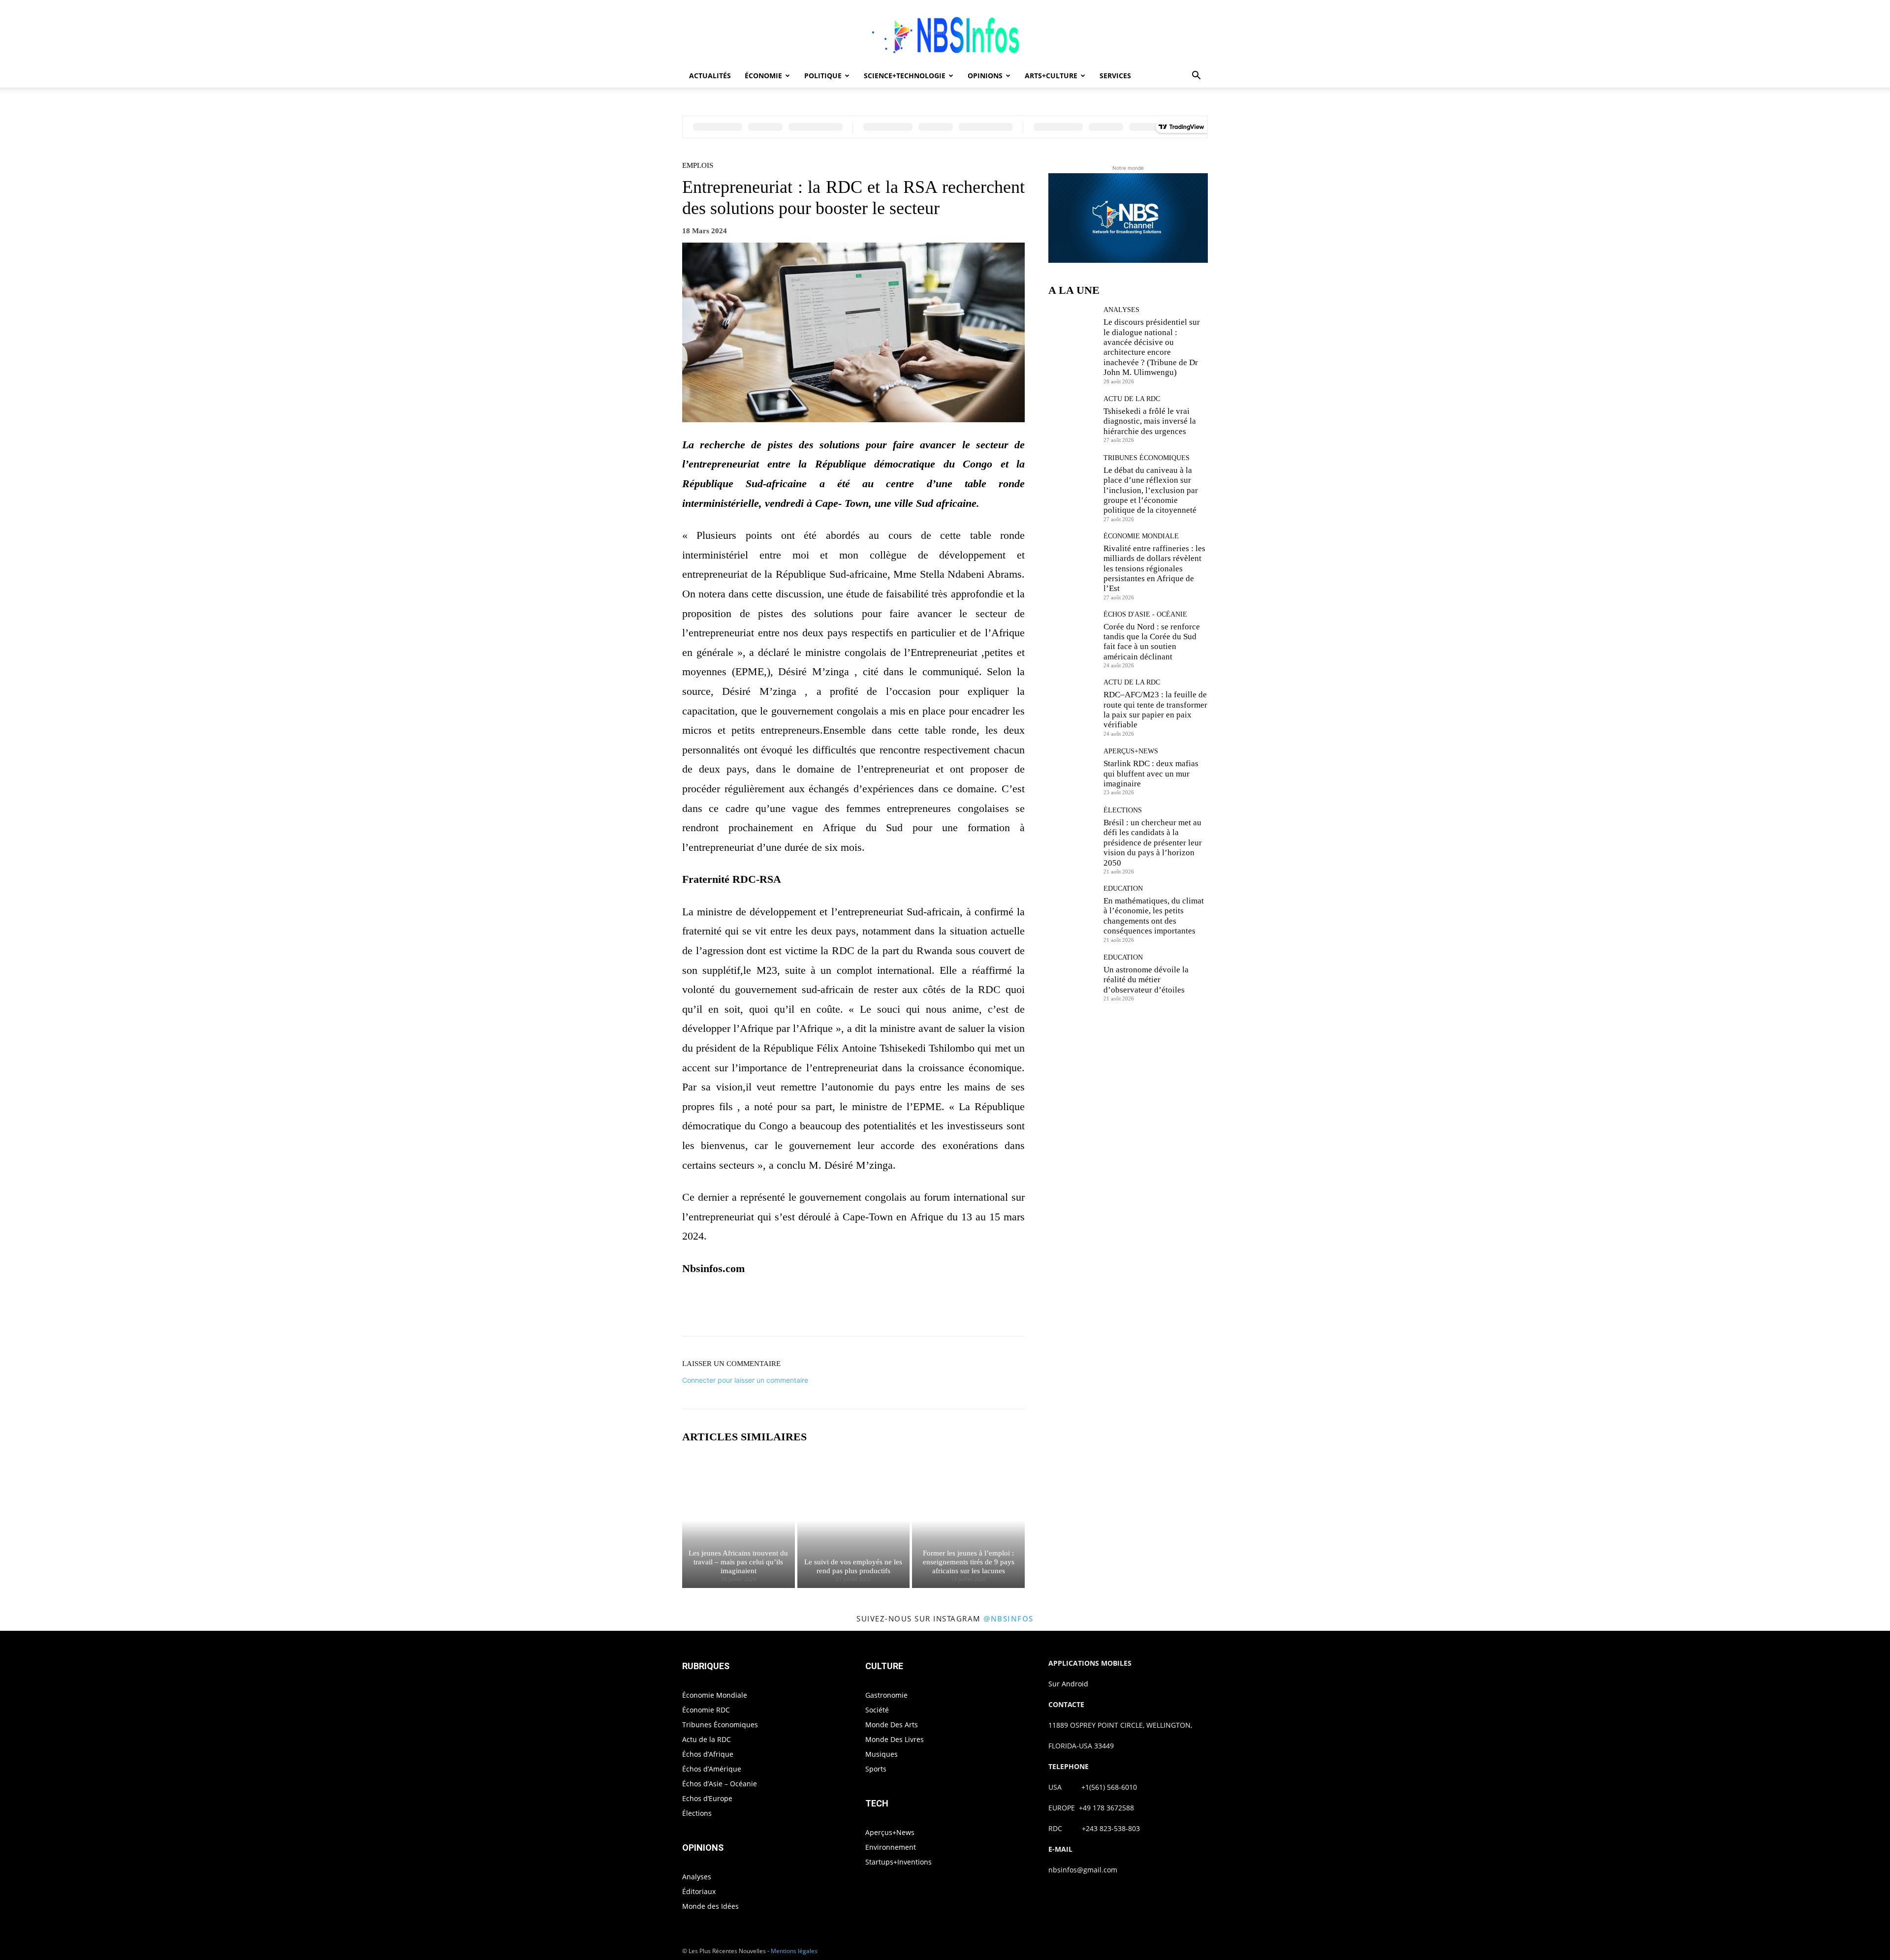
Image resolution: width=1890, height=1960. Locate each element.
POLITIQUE (823, 76)
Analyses (1121, 310)
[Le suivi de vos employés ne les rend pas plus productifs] (854, 1521)
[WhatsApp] (887, 1309)
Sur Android (1068, 1684)
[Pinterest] (864, 1309)
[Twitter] (842, 1309)
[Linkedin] (910, 1309)
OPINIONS (985, 76)
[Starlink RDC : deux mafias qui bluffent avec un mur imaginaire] (1072, 771)
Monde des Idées (710, 1906)
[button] (1196, 77)
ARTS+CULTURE (1051, 76)
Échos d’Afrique (708, 1754)
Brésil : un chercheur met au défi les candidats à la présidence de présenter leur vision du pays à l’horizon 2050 (1153, 843)
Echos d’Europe (707, 1798)
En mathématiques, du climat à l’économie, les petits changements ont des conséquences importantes (1154, 916)
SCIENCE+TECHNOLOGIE (905, 76)
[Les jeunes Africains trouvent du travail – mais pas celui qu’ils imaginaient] (739, 1521)
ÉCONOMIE (763, 76)
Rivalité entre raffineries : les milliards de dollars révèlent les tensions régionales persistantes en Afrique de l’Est (1154, 569)
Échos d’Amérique (712, 1769)
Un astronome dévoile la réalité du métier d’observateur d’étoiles (1146, 980)
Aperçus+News (1131, 751)
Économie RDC (706, 1710)
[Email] (932, 1309)
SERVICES (1115, 76)
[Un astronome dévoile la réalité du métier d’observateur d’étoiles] (1072, 978)
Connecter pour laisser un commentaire (745, 1380)
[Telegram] (955, 1309)
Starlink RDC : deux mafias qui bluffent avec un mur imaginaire (1151, 774)
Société (877, 1710)
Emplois (698, 166)
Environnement (891, 1847)
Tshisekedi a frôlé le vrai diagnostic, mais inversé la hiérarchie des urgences (1150, 421)
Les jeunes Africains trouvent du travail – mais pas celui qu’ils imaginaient (738, 1562)
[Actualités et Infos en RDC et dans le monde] (945, 33)
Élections (1123, 810)
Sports (876, 1769)
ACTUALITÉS (710, 76)
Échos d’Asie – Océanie (720, 1784)
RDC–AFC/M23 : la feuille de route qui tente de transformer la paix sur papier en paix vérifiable (1155, 710)
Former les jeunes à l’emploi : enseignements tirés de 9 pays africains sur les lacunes (969, 1562)
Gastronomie (886, 1695)
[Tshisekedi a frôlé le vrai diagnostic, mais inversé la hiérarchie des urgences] (1072, 419)
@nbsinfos (1008, 1618)
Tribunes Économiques (1147, 458)
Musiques (882, 1754)
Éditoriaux (699, 1891)
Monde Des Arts (892, 1725)
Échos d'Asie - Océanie (1145, 615)
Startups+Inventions (898, 1862)
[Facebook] (819, 1309)
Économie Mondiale (1141, 536)
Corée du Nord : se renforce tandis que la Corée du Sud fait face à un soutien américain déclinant (1152, 642)
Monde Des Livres (895, 1739)
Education (1123, 889)
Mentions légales (794, 1951)
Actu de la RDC (1132, 399)
